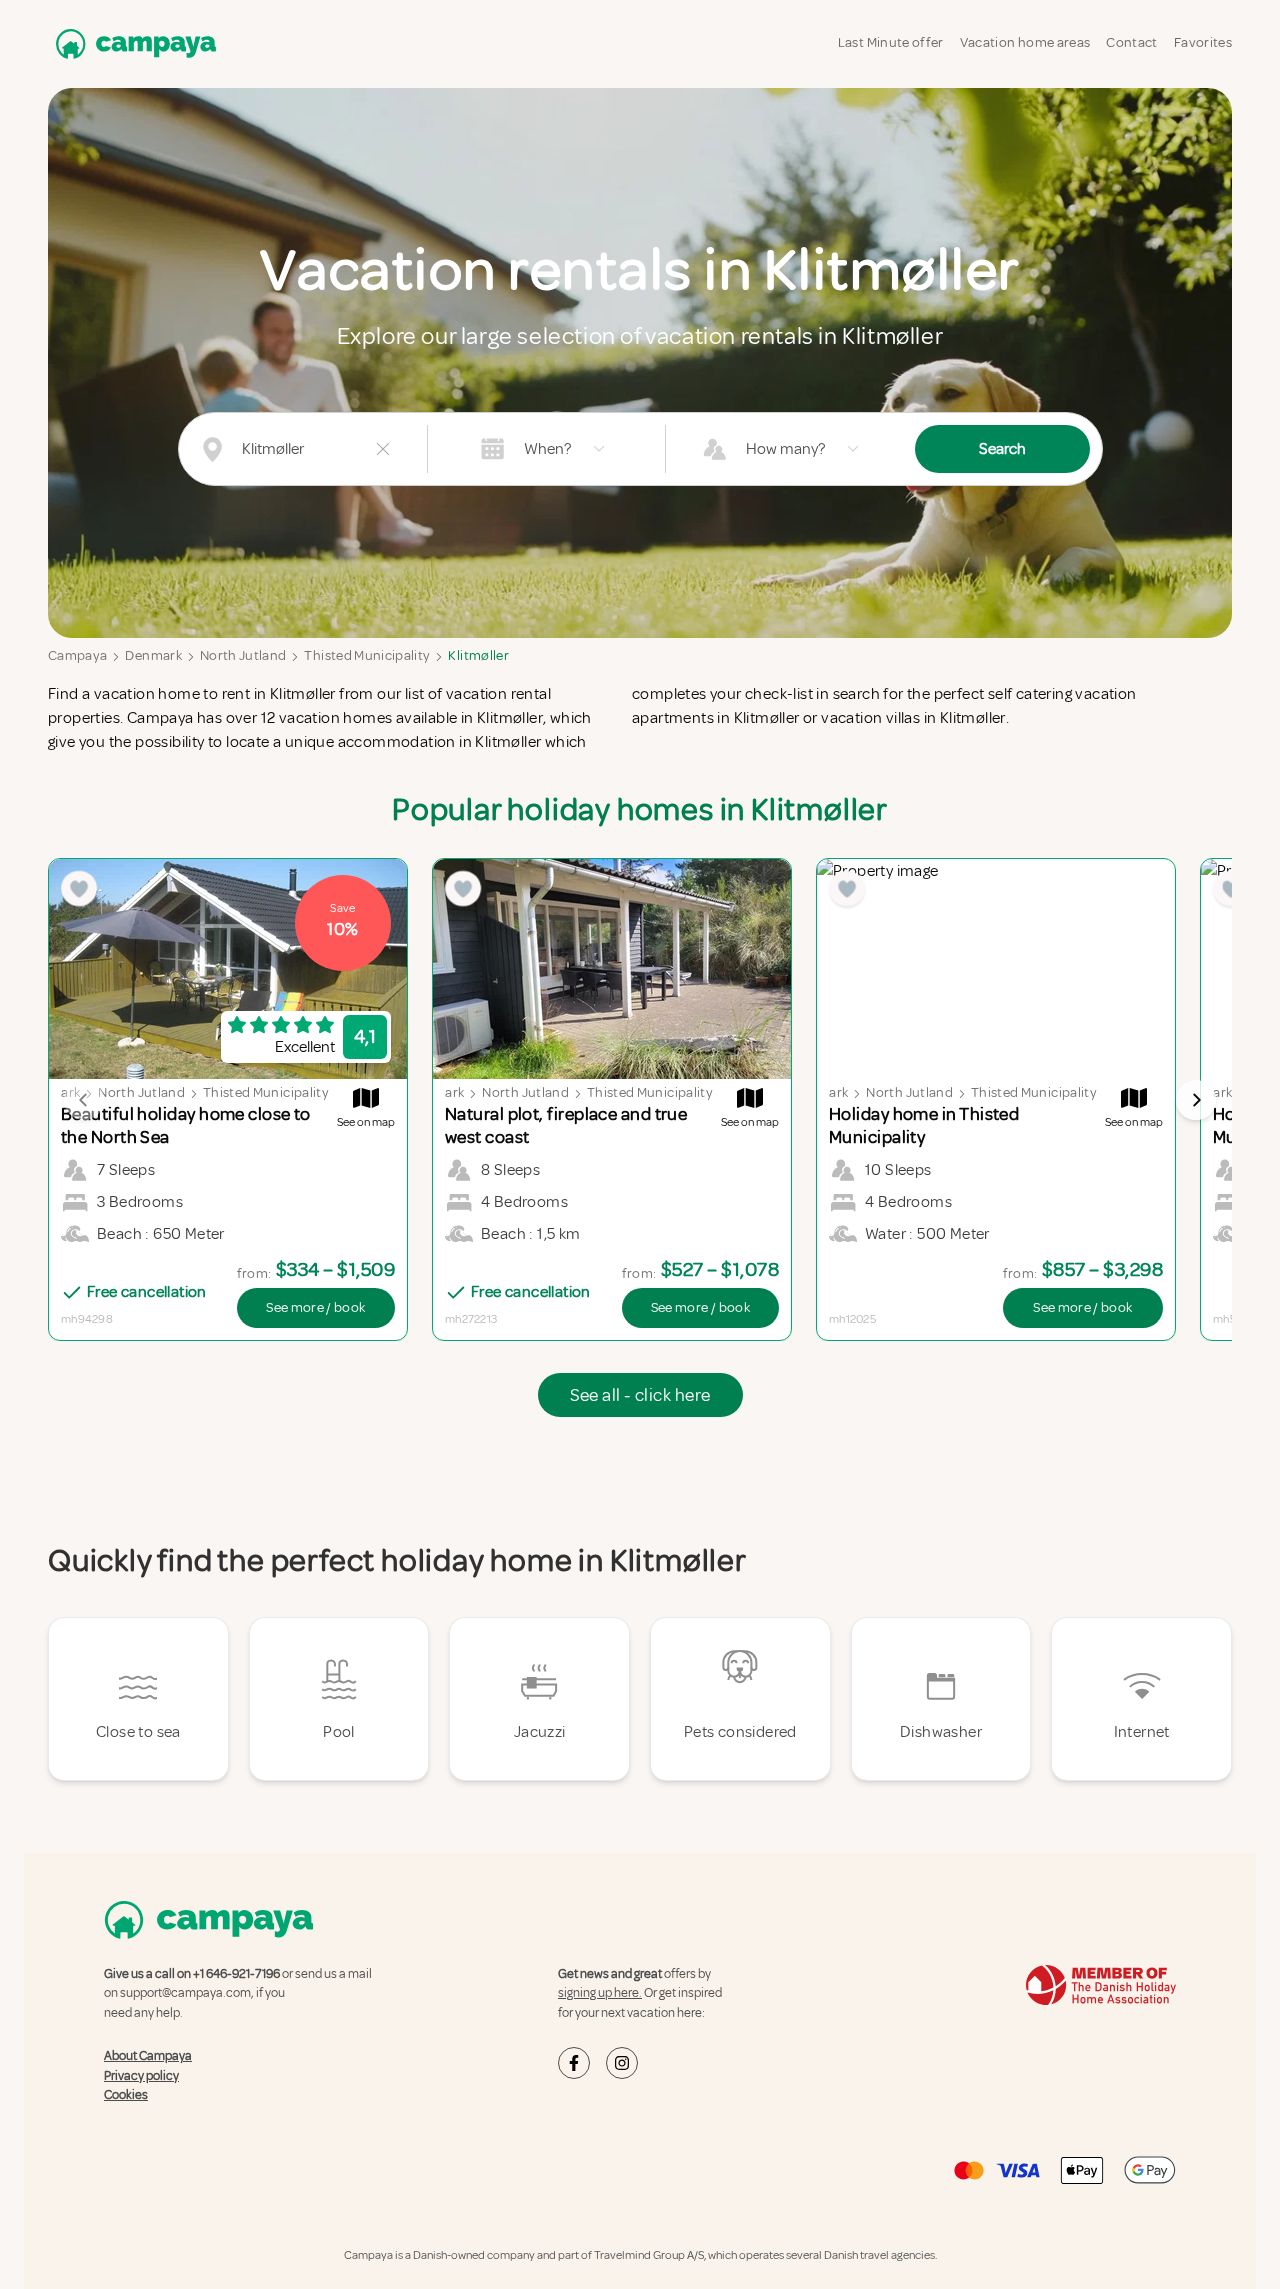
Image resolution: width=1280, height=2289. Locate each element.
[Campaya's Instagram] (622, 2063)
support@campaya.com (185, 1993)
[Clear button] (383, 449)
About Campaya (148, 2056)
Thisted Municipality (367, 655)
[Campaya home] (132, 43)
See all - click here (640, 1395)
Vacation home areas (1025, 42)
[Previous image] (84, 1100)
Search (1002, 449)
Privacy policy (141, 2076)
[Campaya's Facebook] (574, 2063)
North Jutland (243, 655)
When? (547, 449)
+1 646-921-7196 (236, 1974)
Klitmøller (478, 655)
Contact (1131, 42)
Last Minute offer (891, 42)
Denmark (153, 655)
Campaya (77, 655)
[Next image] (1196, 1100)
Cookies (126, 2095)
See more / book (315, 1307)
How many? (785, 449)
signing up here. (600, 1993)
